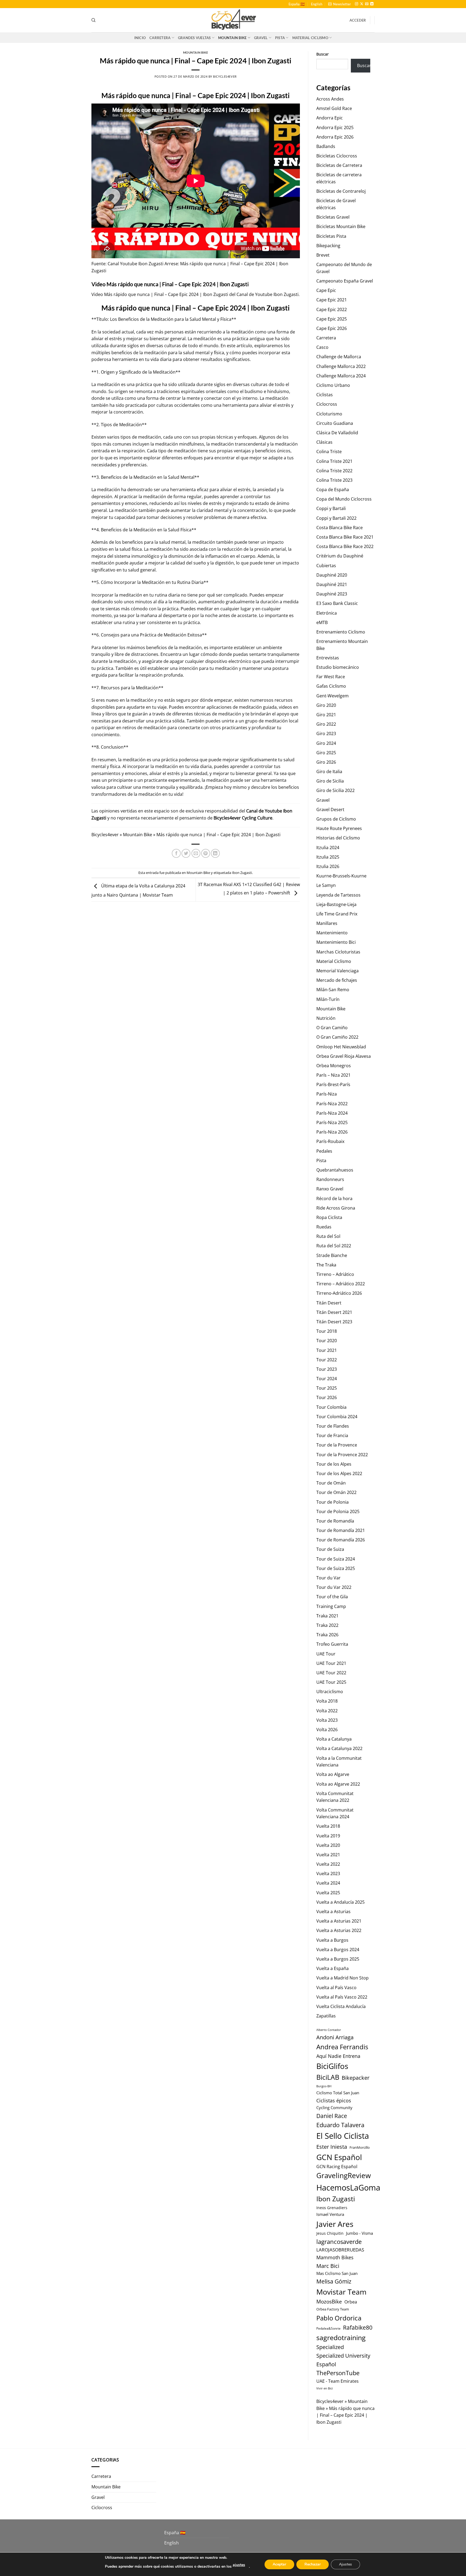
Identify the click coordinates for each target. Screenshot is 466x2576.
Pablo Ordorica (339, 2318)
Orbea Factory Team (333, 2309)
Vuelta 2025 (328, 1893)
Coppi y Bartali (331, 508)
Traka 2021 (327, 1616)
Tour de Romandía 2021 (341, 1530)
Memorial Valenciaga (337, 971)
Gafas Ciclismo (331, 686)
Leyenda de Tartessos (338, 895)
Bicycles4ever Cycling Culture (243, 818)
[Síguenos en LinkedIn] (372, 4)
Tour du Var (328, 1578)
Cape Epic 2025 (332, 319)
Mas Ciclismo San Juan (337, 2273)
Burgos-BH (324, 2086)
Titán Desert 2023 (334, 1322)
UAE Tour (326, 1654)
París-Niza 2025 (332, 1122)
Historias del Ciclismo (338, 838)
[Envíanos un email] (367, 4)
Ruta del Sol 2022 (334, 1246)
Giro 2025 (326, 753)
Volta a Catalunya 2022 (339, 1748)
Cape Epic (326, 290)
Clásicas (324, 442)
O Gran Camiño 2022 (337, 1037)
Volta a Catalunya (334, 1739)
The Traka (326, 1265)
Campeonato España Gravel (345, 281)
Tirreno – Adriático (335, 1274)
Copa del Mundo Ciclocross (344, 499)
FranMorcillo (360, 2148)
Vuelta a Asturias (333, 1912)
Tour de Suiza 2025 (336, 1568)
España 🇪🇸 (297, 4)
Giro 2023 (326, 733)
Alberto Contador (329, 2030)
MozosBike (329, 2301)
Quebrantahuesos (335, 1170)
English (317, 4)
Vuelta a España (333, 1968)
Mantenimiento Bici (336, 942)
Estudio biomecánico (338, 667)
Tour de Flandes (333, 1426)
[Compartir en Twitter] (186, 853)
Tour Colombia (331, 1407)
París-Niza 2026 (332, 1132)
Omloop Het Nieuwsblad (341, 1047)
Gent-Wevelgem (333, 696)
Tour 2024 (327, 1379)
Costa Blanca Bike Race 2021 (345, 537)
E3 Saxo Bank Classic (337, 603)
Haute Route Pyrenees (339, 828)
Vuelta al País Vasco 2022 (342, 1997)
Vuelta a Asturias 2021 (339, 1921)
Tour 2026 (327, 1397)
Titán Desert (329, 1303)
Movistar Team (341, 2292)
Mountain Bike (232, 38)
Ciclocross (327, 404)
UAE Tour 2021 (331, 1663)
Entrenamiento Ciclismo (341, 632)
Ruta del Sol (328, 1236)
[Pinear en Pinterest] (206, 853)
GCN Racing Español (337, 2167)
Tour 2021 (327, 1350)
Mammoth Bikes (335, 2257)
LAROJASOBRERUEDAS (340, 2250)
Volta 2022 (327, 1711)
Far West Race (331, 677)
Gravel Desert (330, 810)
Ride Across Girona (336, 1208)
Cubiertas (326, 566)
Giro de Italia (329, 772)
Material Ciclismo (310, 38)
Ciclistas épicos (334, 2100)
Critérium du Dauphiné (340, 556)
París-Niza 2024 (332, 1113)
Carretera (160, 38)
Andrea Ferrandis (342, 2047)
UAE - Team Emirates (337, 2381)
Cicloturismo (329, 414)
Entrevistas (328, 658)
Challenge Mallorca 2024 (341, 376)
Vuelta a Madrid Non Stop (342, 1978)
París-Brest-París (333, 1084)
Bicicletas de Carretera (339, 165)
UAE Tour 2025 (331, 1682)
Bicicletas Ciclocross (337, 156)
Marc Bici (328, 2266)
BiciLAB (328, 2077)
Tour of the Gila (332, 1597)
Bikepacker (356, 2078)
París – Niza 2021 (333, 1075)
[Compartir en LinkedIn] (215, 853)
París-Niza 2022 (332, 1104)
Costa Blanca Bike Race (340, 528)
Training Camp (331, 1606)
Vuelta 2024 (328, 1883)
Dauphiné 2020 (332, 575)
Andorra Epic (330, 118)
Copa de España (333, 490)
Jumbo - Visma (359, 2233)
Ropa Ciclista (329, 1217)
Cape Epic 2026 (332, 328)
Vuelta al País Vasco (336, 1988)
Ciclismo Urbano (333, 385)
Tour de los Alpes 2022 (339, 1473)
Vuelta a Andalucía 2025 (340, 1902)
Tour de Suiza (330, 1549)
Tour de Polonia (333, 1502)
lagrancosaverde (339, 2242)
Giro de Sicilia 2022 (335, 790)
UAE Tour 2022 (331, 1673)
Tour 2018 (327, 1331)
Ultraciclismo (330, 1692)
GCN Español (339, 2157)
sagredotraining (341, 2337)
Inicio (140, 38)
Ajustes (345, 2564)
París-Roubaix (330, 1141)
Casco (322, 347)
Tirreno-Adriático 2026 (339, 1293)
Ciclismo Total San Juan (338, 2093)
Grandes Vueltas (194, 38)
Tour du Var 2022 (334, 1587)
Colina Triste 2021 (334, 461)
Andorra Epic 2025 (335, 128)
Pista (280, 38)
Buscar (323, 54)
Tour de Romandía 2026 (341, 1540)
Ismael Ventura (330, 2214)
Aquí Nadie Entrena (338, 2056)
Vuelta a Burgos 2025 (338, 1959)
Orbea (351, 2302)
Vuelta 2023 (328, 1874)
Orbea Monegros (334, 1066)
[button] (340, 4)
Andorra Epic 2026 (335, 137)
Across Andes (330, 99)
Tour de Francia (332, 1435)
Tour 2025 (327, 1388)
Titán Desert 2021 (334, 1312)
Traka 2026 (327, 1635)
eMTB (322, 622)
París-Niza (327, 1094)
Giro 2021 (326, 715)
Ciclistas (325, 395)
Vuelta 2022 (328, 1864)
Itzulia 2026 (328, 866)
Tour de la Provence (337, 1445)
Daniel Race (332, 2116)
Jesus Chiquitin (330, 2233)
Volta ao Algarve (333, 1774)
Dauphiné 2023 (332, 594)
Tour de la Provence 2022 (342, 1455)
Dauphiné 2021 (332, 584)
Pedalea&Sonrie (328, 2328)
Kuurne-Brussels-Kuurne (341, 876)
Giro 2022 (326, 724)
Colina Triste (329, 452)
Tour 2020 (327, 1341)
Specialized (330, 2347)
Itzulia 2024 (328, 848)
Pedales (324, 1151)
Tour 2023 (327, 1369)
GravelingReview (344, 2176)
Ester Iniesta (332, 2147)
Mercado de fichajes (337, 980)
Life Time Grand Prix (337, 914)
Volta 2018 (327, 1701)
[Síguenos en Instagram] (357, 4)
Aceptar (279, 2564)
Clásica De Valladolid (337, 433)
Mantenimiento (332, 933)
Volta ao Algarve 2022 (338, 1784)
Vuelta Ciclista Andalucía (341, 2006)
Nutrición (326, 1018)
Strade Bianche (332, 1255)
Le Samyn (326, 885)
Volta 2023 (327, 1720)
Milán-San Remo (333, 990)
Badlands (326, 146)
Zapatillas (326, 2016)
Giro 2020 (326, 705)
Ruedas (324, 1227)
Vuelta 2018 (328, 1826)
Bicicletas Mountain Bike (341, 226)
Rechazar (313, 2564)
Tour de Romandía (335, 1521)
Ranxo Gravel (330, 1189)
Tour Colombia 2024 (337, 1417)
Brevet (323, 255)
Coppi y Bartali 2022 (336, 518)
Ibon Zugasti (286, 294)
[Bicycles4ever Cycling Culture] (233, 20)
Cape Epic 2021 (332, 300)
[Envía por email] (196, 853)
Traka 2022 (327, 1625)
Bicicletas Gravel (333, 217)
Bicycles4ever (225, 76)
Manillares (327, 923)
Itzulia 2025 (328, 857)
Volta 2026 (327, 1730)
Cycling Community (334, 2107)
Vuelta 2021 (328, 1855)
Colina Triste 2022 (334, 471)
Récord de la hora (334, 1199)
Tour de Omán (331, 1483)
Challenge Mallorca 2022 (341, 366)
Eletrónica (327, 613)
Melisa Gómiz (334, 2281)
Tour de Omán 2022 (336, 1492)
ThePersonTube (338, 2373)
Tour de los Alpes (334, 1464)
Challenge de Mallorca (339, 357)
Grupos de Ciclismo (336, 819)
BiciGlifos (332, 2066)
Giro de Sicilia (330, 781)
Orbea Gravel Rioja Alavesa (344, 1056)
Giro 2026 (326, 762)
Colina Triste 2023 (334, 480)
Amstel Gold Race (334, 108)
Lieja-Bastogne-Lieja (336, 904)
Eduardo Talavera (340, 2125)
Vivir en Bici (325, 2388)
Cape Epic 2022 (332, 309)
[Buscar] (93, 20)
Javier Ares (335, 2224)
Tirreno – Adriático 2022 (341, 1284)
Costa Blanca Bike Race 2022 (345, 546)
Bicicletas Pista (331, 236)
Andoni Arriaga (335, 2037)
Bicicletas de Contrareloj (341, 191)
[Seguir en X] (362, 4)
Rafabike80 (358, 2327)
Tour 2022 (327, 1360)
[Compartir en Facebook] (176, 853)
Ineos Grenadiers (332, 2208)
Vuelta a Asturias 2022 (339, 1930)
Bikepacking (328, 246)
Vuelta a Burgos (332, 1940)
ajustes (239, 2565)
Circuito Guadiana (335, 423)
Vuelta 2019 (328, 1836)
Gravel (261, 38)
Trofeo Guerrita (332, 1644)
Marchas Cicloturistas (338, 952)
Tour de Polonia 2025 (338, 1511)
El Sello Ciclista (343, 2136)
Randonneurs (330, 1179)
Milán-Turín (328, 999)
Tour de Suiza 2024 (336, 1559)
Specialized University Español (343, 2360)
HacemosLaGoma (348, 2187)
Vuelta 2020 (328, 1845)
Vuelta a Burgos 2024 (338, 1950)
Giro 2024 (326, 743)
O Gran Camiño (332, 1028)
